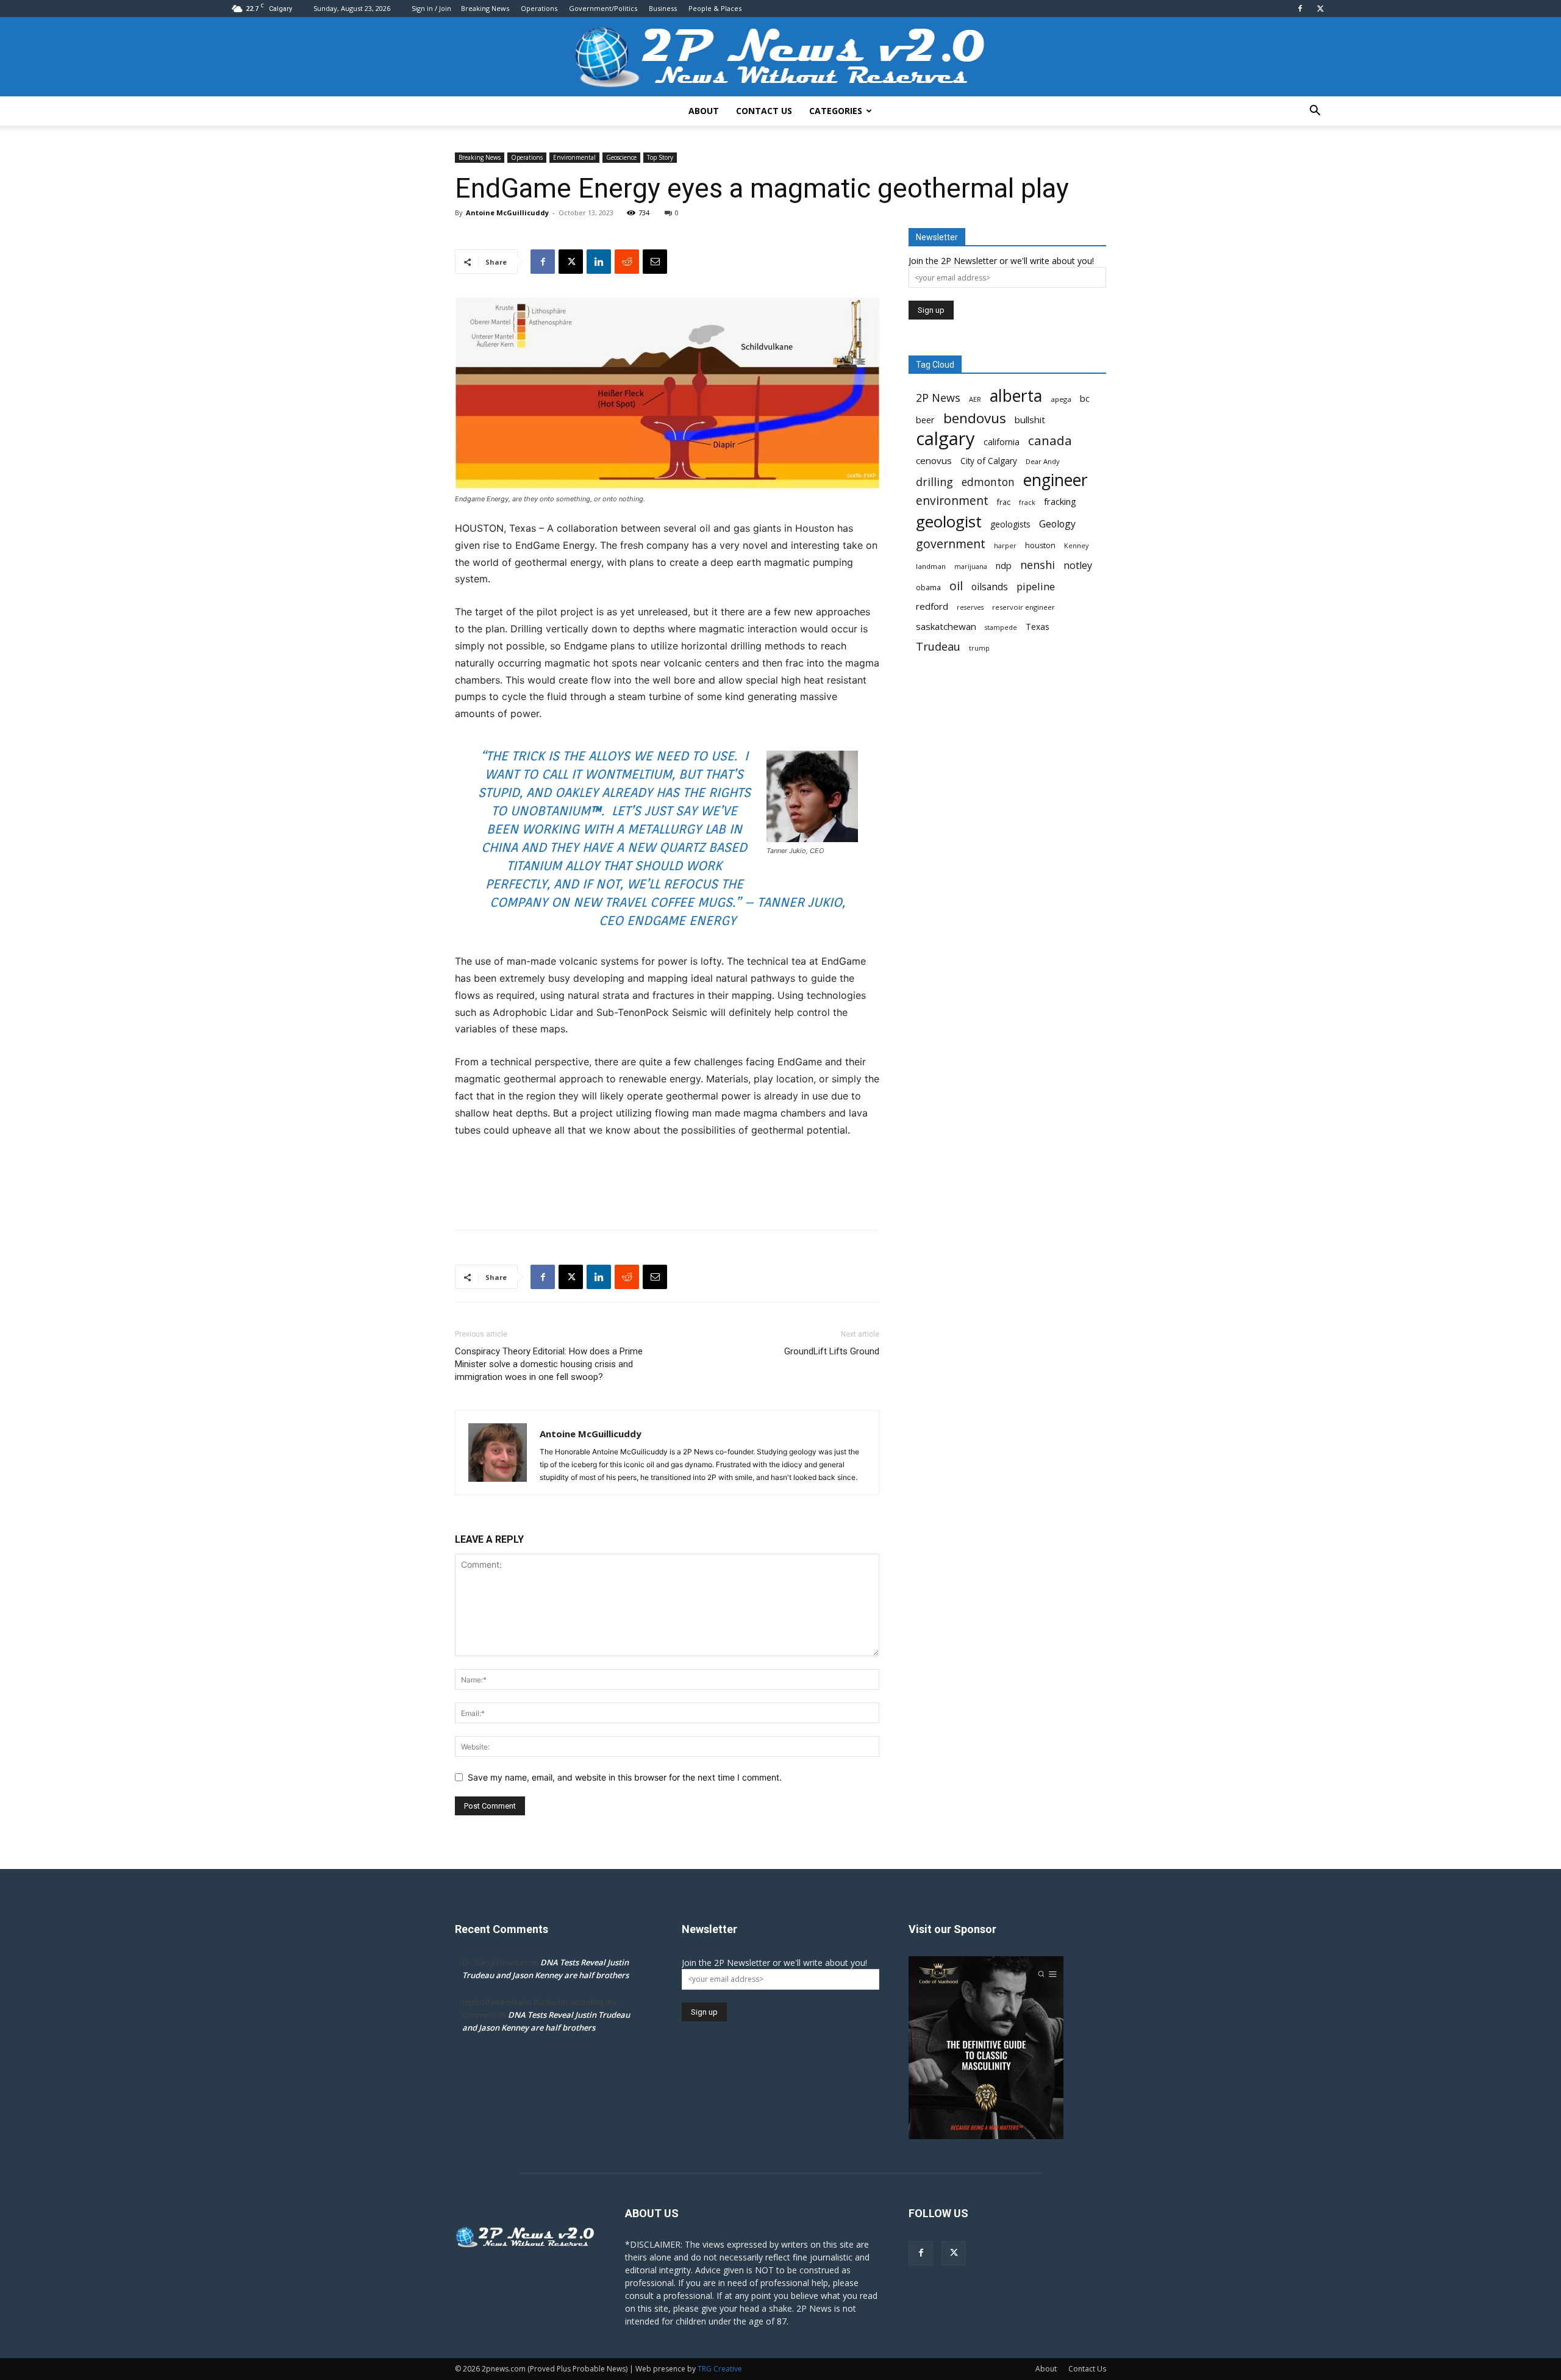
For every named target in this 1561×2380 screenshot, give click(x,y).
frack (1027, 502)
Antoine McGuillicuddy (507, 213)
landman (931, 566)
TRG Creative (720, 2369)
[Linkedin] (599, 262)
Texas (1038, 627)
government (951, 544)
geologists (1010, 524)
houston (1040, 545)
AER (975, 399)
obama (928, 588)
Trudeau (938, 647)
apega (1061, 399)
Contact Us (764, 111)
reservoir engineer (1023, 607)
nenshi (1038, 565)
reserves (970, 607)
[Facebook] (1300, 9)
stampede (1001, 627)
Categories (836, 111)
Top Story (660, 157)
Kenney (1076, 546)
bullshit (1030, 420)
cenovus (934, 460)
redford (932, 606)
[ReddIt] (627, 262)
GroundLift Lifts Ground (832, 1351)
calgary (945, 439)
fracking (1060, 501)
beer (925, 420)
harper (1005, 546)
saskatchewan (946, 626)
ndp (1004, 566)
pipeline (1036, 586)
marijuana (971, 566)
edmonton (988, 482)
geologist (949, 522)
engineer (1056, 480)
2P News (938, 398)
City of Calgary (989, 461)
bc (1085, 398)
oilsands (990, 587)
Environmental (574, 157)
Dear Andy (1043, 461)
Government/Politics (603, 8)
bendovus (975, 418)
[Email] (655, 262)
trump (979, 648)
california (1002, 442)
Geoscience (621, 157)
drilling (934, 482)
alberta (1016, 396)
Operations (539, 8)
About (704, 111)
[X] (1320, 9)
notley (1078, 566)
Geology (1057, 524)
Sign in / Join (431, 8)
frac (1004, 502)
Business (663, 8)
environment (952, 501)
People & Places (715, 8)
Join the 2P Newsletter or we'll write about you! (1001, 261)
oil (956, 586)
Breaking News (485, 8)
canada (1050, 441)
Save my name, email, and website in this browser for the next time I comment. (625, 1777)
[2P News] (780, 58)
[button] (1315, 112)
